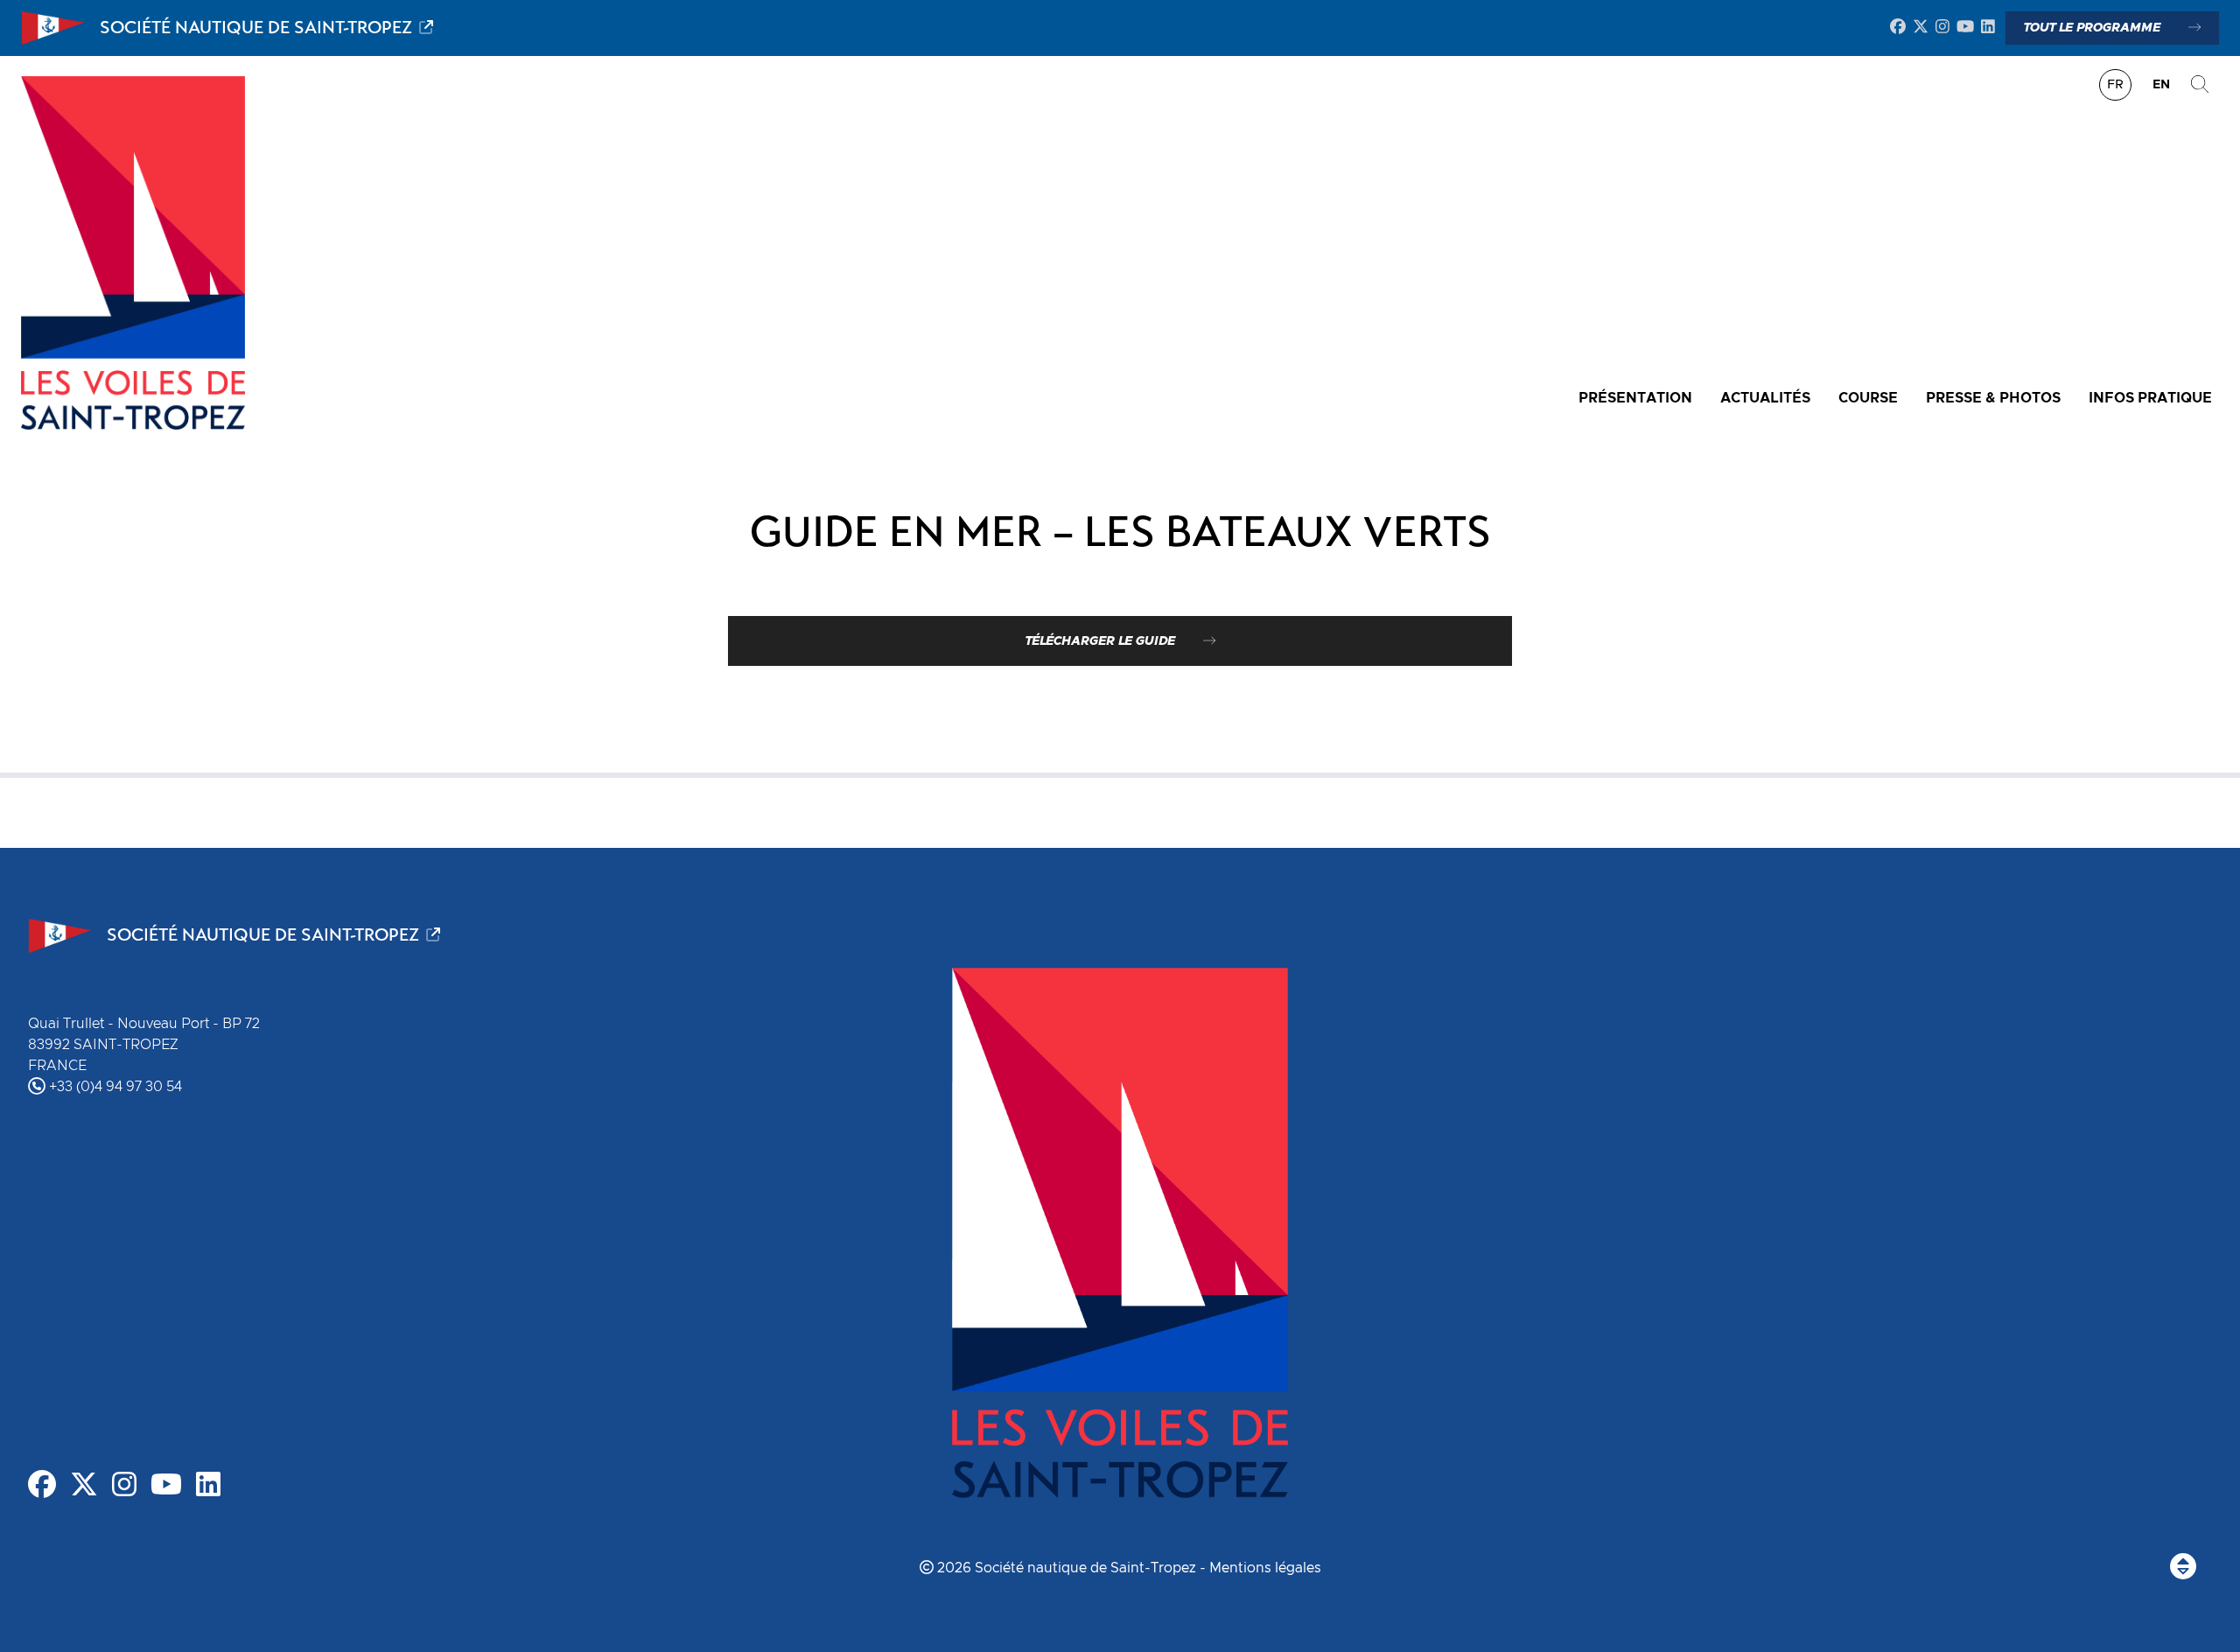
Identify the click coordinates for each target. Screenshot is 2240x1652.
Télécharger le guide (1100, 641)
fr (2115, 85)
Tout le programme (2092, 28)
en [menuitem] (2161, 85)
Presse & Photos (1993, 398)
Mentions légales (1265, 1568)
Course (1868, 398)
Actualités (1765, 398)
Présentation (1635, 398)
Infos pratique (2150, 398)
